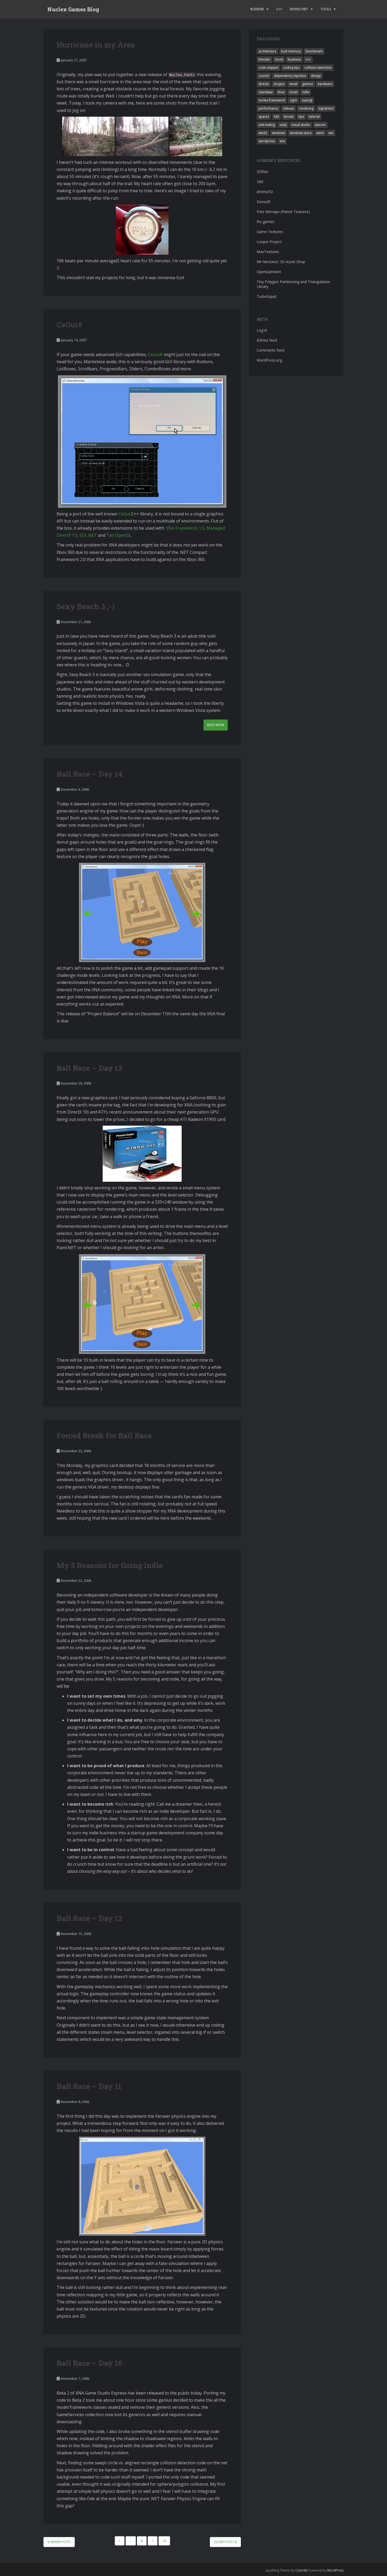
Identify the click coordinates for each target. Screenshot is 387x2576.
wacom (320, 125)
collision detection (318, 68)
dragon (279, 84)
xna (282, 141)
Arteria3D (265, 192)
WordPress (335, 2570)
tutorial (314, 117)
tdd (276, 117)
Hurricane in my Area (96, 45)
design (316, 76)
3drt (260, 182)
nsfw (306, 92)
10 (164, 2541)
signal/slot (326, 108)
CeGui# (69, 325)
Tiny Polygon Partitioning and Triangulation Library (293, 284)
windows (279, 133)
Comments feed (271, 350)
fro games (266, 222)
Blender (257, 9)
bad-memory (291, 51)
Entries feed (267, 340)
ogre (293, 100)
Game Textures (270, 232)
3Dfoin (262, 172)
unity (283, 125)
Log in (262, 330)
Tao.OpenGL (119, 535)
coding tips (291, 68)
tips (301, 117)
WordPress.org (269, 360)
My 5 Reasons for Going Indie (110, 1565)
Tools (326, 9)
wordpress (267, 141)
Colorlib (301, 2570)
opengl (307, 100)
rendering (306, 108)
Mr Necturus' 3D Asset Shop (281, 262)
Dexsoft (264, 202)
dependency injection (290, 76)
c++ (308, 59)
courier (264, 76)
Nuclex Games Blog (73, 9)
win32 (263, 133)
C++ (279, 9)
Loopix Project (269, 242)
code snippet (268, 68)
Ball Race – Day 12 (90, 1918)
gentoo (308, 84)
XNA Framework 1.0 (185, 528)
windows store (301, 133)
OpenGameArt (269, 272)
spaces (264, 117)
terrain (289, 117)
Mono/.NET (299, 9)
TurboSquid (266, 296)
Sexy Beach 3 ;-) (86, 606)
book (279, 59)
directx (264, 84)
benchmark (314, 51)
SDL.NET (88, 535)
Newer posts (60, 2542)
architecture (267, 51)
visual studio (301, 125)
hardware (325, 84)
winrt (320, 133)
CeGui (124, 514)
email (293, 84)
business (294, 59)
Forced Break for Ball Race (104, 1435)
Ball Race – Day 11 (89, 2086)
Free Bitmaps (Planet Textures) (283, 212)
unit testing (267, 125)
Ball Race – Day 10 (89, 2363)
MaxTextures (268, 252)
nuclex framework (272, 100)
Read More (216, 725)
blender (264, 59)
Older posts (224, 2542)
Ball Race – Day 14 (90, 774)
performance (268, 108)
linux (281, 92)
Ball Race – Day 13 (90, 1068)
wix (331, 133)
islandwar (266, 92)
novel (293, 92)
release (289, 108)
